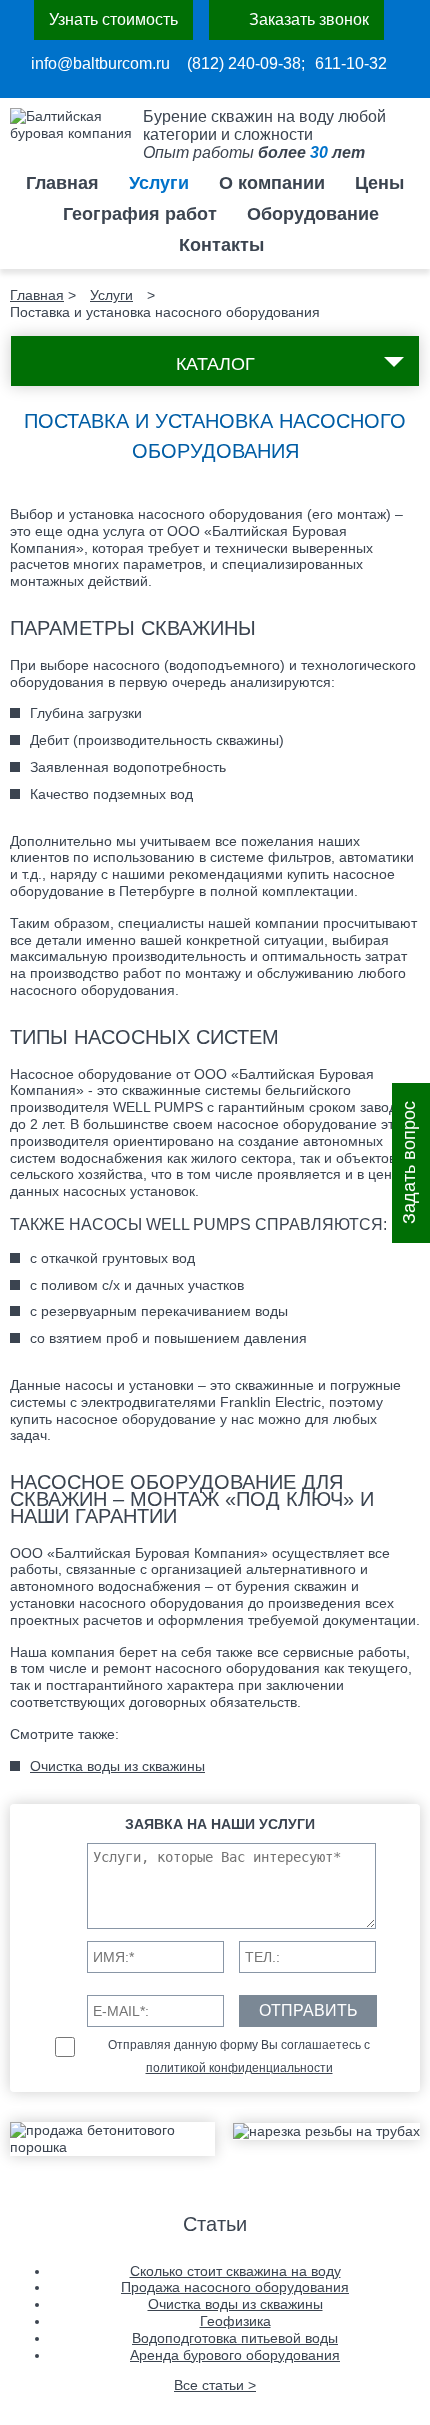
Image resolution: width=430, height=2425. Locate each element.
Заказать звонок (309, 19)
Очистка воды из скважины (117, 1766)
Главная (62, 183)
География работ (140, 214)
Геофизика (235, 2321)
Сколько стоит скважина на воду (235, 2271)
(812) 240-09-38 (244, 63)
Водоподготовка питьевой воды (235, 2338)
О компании (272, 183)
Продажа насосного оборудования (235, 2287)
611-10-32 (351, 63)
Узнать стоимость (113, 19)
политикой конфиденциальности (239, 2068)
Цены (379, 183)
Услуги (159, 183)
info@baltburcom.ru (100, 63)
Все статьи (215, 2385)
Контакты (221, 245)
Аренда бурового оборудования (235, 2355)
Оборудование (313, 214)
